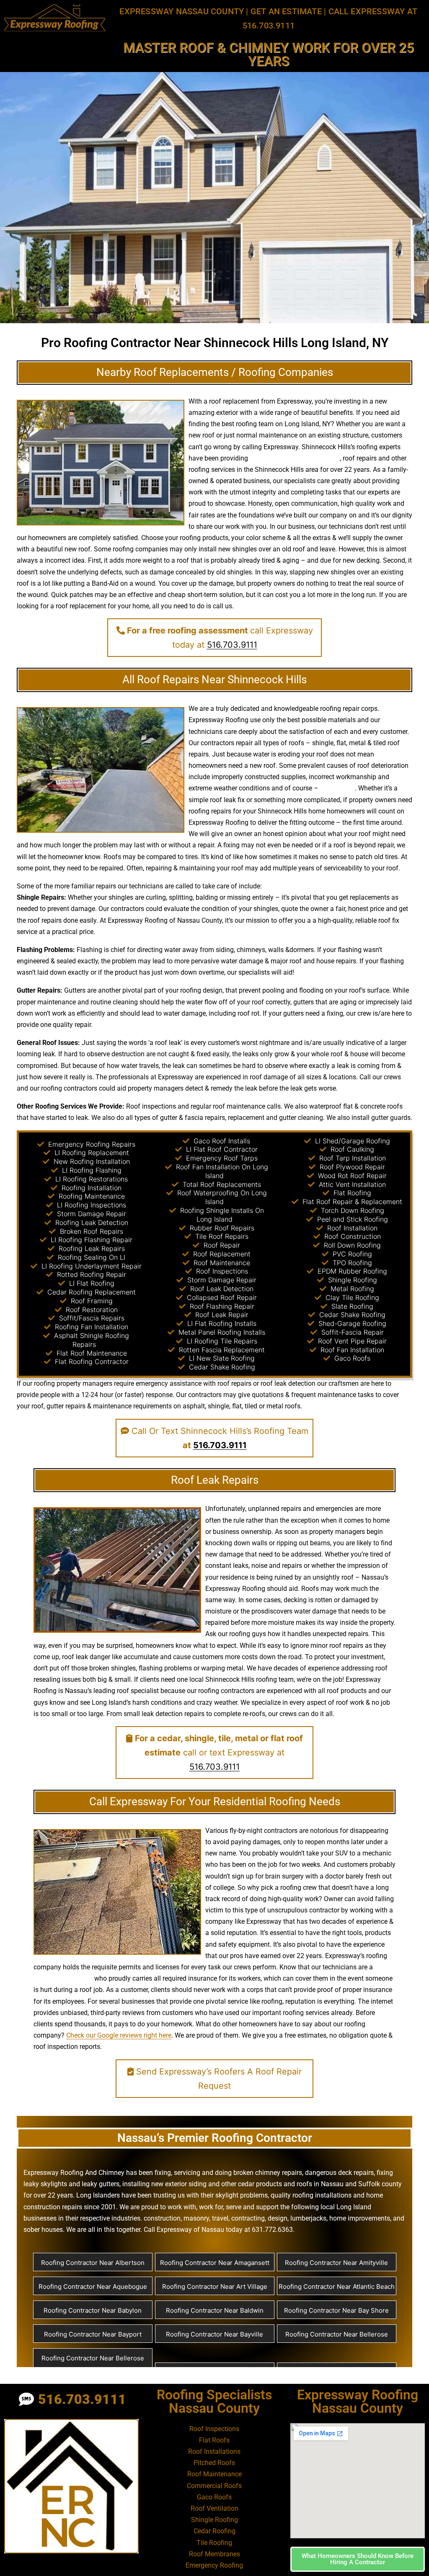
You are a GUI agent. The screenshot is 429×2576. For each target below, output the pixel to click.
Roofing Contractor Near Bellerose (337, 2334)
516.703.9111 (232, 645)
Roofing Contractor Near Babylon (93, 2310)
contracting (248, 2218)
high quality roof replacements (295, 458)
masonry (196, 2218)
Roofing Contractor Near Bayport (93, 2334)
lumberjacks (308, 2218)
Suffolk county (380, 2184)
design (213, 990)
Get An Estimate (286, 11)
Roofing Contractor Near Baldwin (215, 2310)
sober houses (43, 2230)
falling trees (337, 788)
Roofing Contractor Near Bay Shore (336, 2310)
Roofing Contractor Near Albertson (93, 2263)
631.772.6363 (272, 2230)
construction (162, 2218)
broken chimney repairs (268, 2173)
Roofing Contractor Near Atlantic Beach (337, 2286)
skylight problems (242, 2195)
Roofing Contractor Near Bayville (214, 2334)
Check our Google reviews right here (119, 2035)
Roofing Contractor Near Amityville (336, 2263)
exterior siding (186, 2184)
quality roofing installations (311, 2195)
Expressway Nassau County (182, 11)
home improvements (360, 2218)
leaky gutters (101, 2184)
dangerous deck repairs (339, 2173)
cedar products (260, 2184)
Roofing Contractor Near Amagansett (215, 2263)
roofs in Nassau (320, 2184)
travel (220, 2218)
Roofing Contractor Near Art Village (215, 2286)
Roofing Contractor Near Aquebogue (93, 2286)
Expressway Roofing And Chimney (74, 2173)
